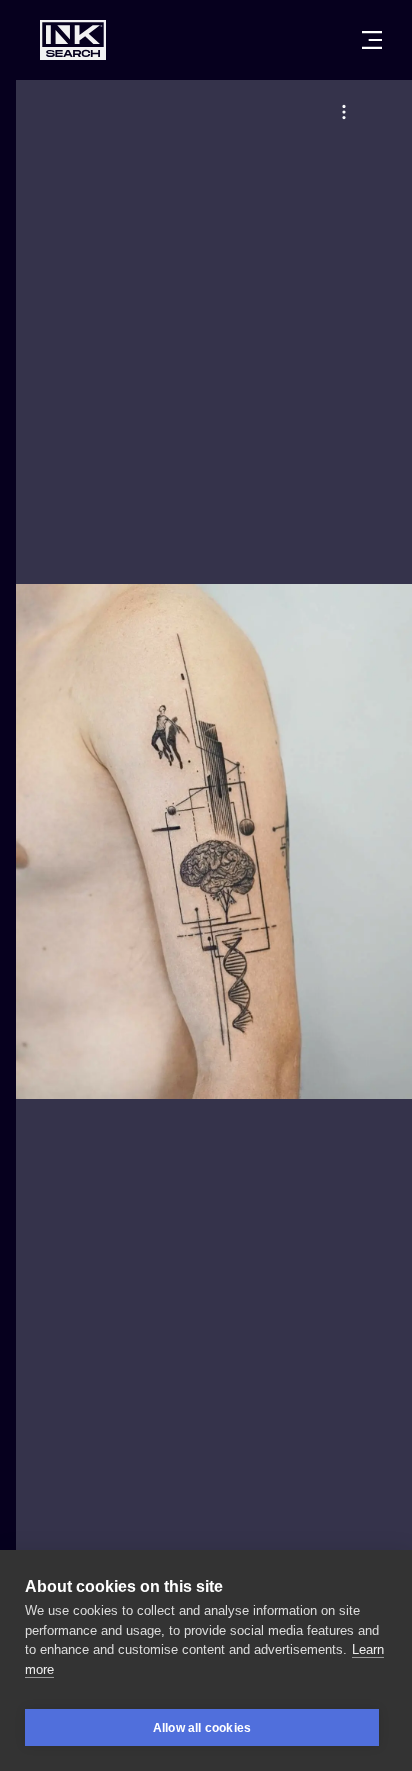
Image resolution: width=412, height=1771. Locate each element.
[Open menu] (372, 40)
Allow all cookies (202, 1728)
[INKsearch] (73, 40)
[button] (344, 112)
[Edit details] (344, 112)
